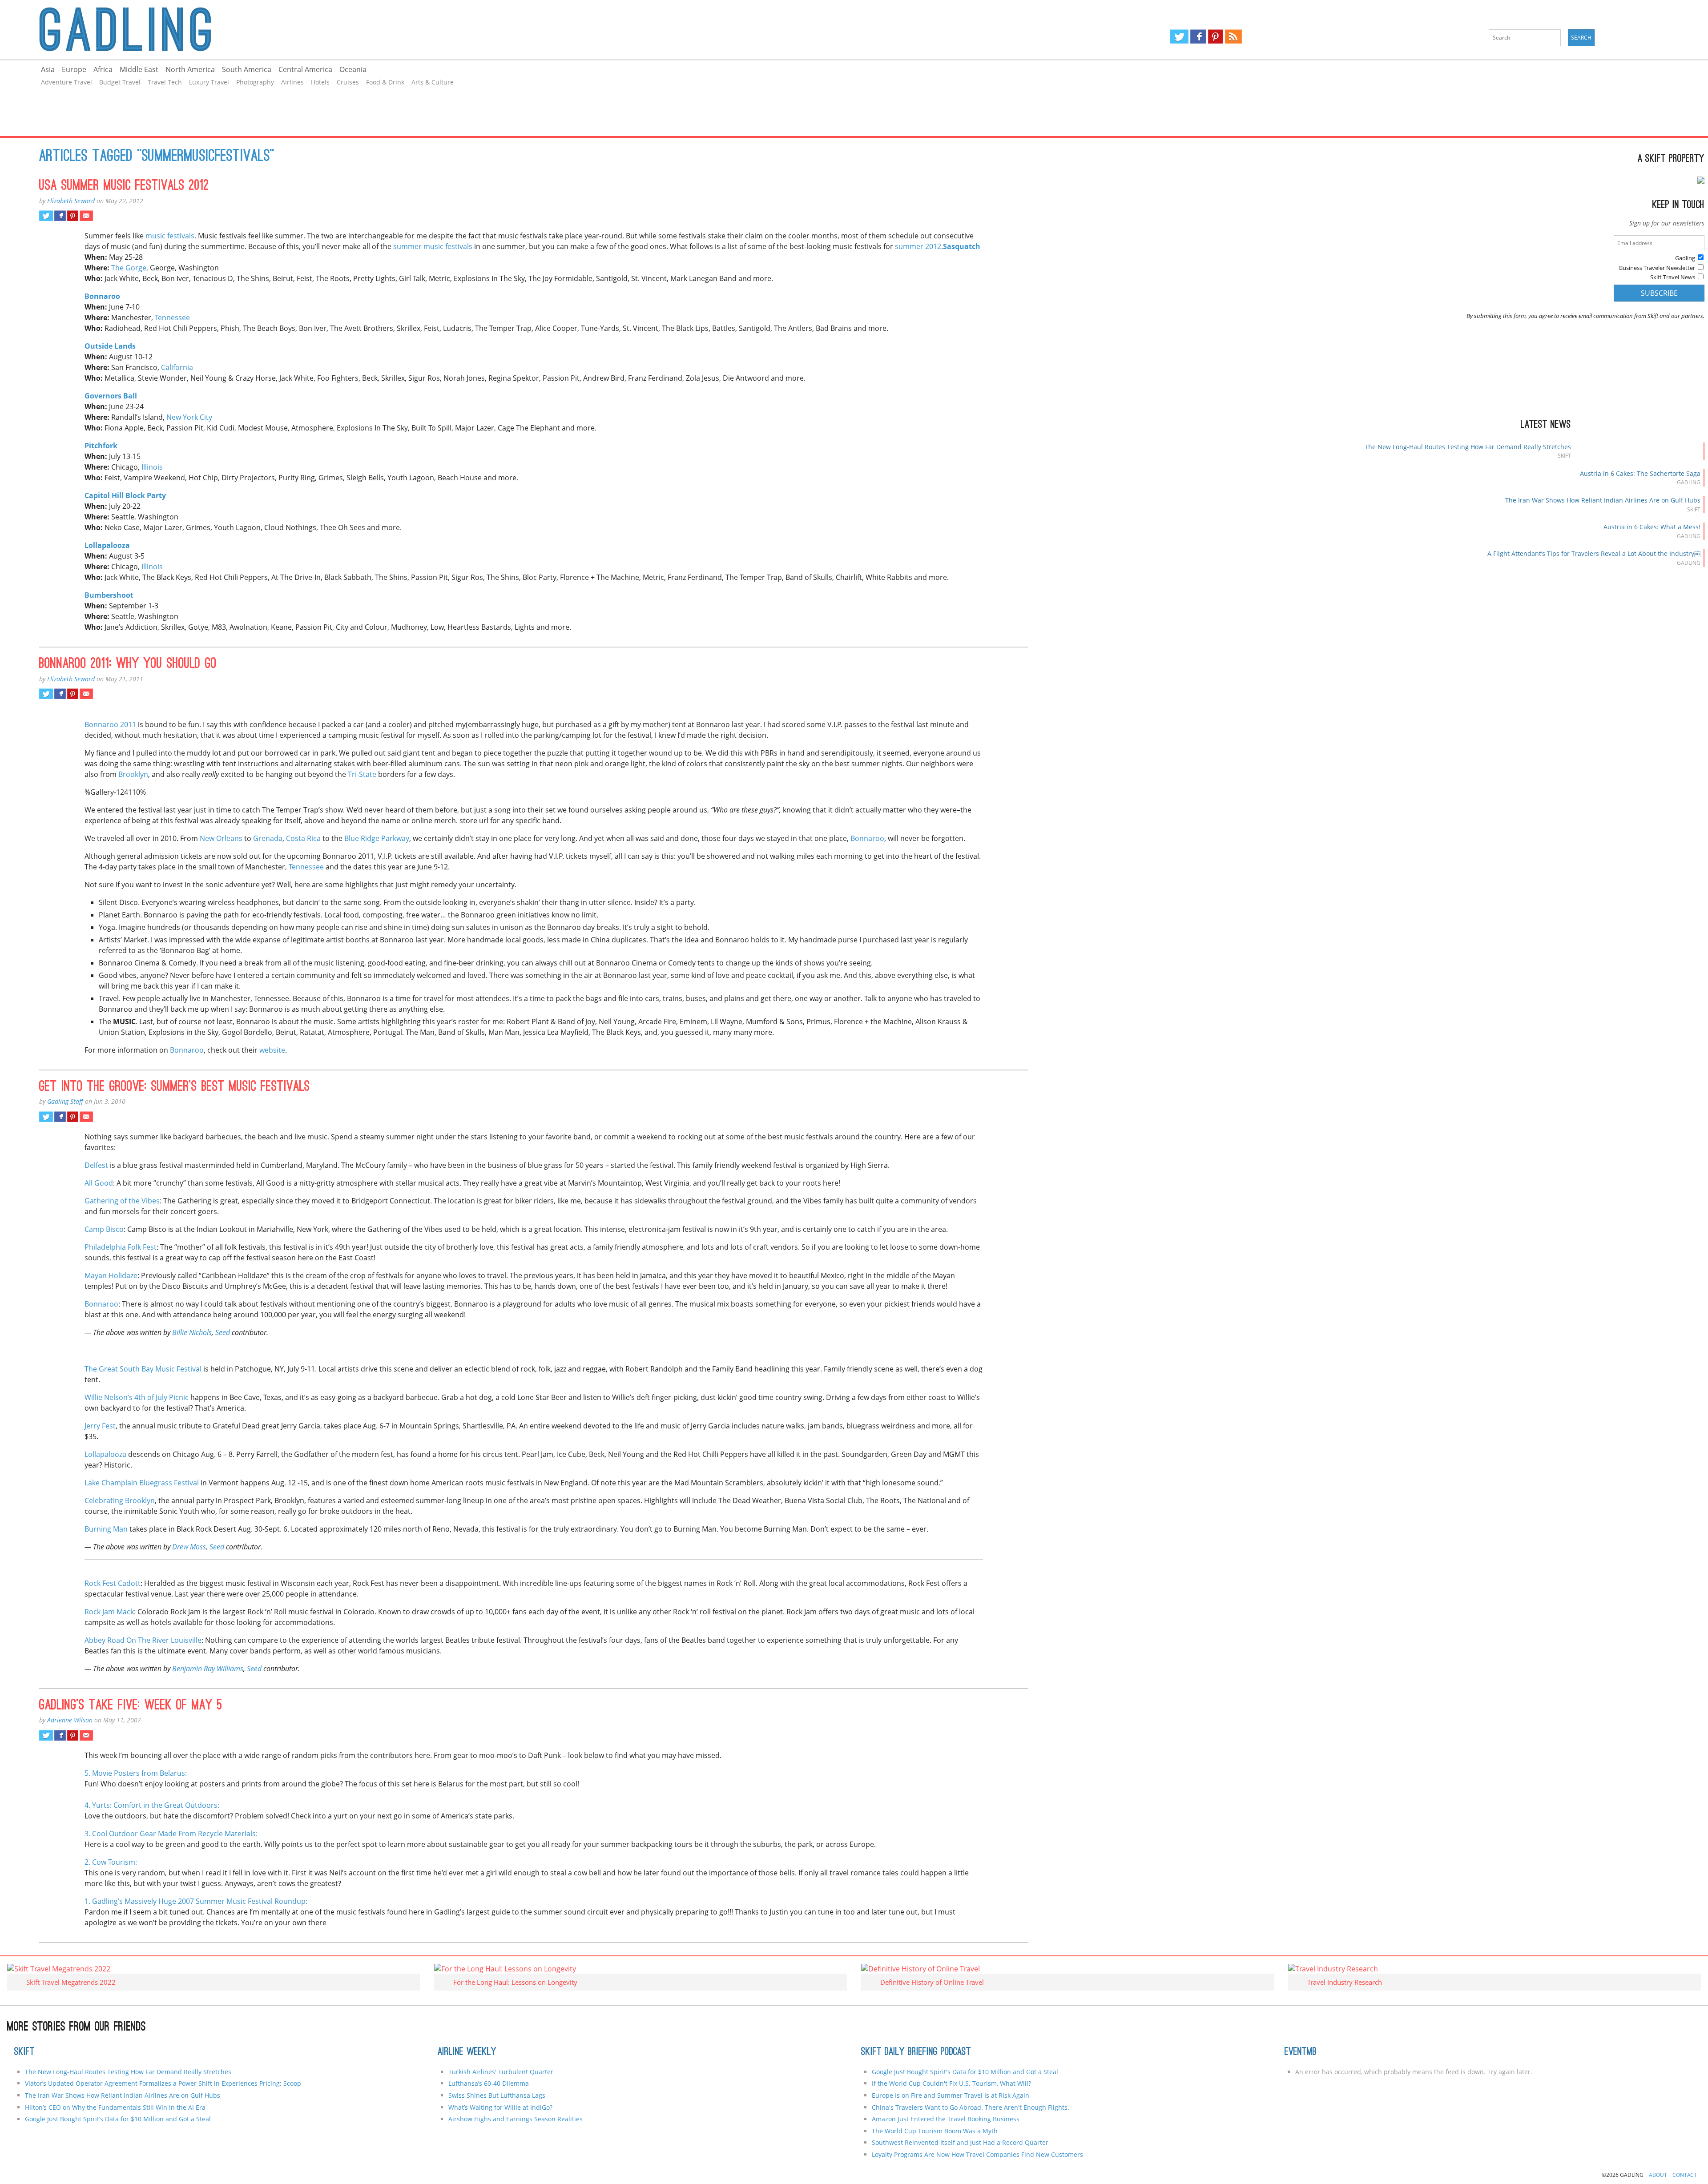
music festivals (170, 236)
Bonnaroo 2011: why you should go (128, 664)
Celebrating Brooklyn (120, 1500)
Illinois (152, 467)
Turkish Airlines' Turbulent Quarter (501, 2072)
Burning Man (106, 1529)
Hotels (320, 82)
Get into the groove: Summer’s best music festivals (175, 1087)
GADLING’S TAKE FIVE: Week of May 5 (131, 1706)
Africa (103, 69)
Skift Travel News (1673, 277)
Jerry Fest (100, 1426)
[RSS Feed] (1233, 36)
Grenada (268, 838)
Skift (24, 2052)
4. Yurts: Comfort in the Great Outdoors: (152, 1805)
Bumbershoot (109, 595)
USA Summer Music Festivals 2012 (124, 186)
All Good (99, 1183)
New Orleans (221, 838)
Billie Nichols (192, 1332)
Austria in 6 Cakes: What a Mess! (1652, 527)
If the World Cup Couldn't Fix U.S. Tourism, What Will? (951, 2083)
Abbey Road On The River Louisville (143, 1640)
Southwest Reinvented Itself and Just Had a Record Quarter (960, 2142)
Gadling (427, 29)
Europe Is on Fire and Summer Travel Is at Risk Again (951, 2095)
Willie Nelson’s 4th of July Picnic (137, 1397)
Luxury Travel (209, 82)
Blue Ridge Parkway (377, 838)
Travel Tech (165, 82)
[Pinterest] (1216, 36)
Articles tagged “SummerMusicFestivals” (157, 157)
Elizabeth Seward (71, 201)
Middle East (139, 69)
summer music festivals (433, 246)
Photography (255, 82)
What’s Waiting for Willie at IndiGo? (500, 2107)
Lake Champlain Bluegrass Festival (142, 1483)
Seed (217, 1547)
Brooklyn (133, 774)
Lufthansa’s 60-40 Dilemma (489, 2083)
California (177, 367)
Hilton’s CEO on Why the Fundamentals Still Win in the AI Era (115, 2107)
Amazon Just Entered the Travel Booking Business (946, 2119)
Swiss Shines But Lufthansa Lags (497, 2095)
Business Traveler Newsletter (1657, 268)
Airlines (292, 82)
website (272, 1050)
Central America (305, 69)
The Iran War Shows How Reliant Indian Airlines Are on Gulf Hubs (1603, 500)
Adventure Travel (66, 82)
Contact (1685, 2175)
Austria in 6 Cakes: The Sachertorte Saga (1640, 473)
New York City (189, 417)
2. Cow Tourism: (111, 1862)
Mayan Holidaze (111, 1275)
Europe (74, 69)
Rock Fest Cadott (113, 1583)
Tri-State (362, 774)
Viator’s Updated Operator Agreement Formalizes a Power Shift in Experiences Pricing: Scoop (163, 2083)
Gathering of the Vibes (122, 1201)
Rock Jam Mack (109, 1612)
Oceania (353, 69)
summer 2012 (918, 246)
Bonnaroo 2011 (110, 724)
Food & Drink (385, 82)
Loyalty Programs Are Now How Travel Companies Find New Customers (977, 2154)
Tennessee (172, 318)
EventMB (1301, 2052)
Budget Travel (120, 82)
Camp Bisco (104, 1229)
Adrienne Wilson (70, 1720)
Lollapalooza (107, 545)
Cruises (348, 82)
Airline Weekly (467, 2052)
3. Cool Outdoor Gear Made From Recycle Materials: (171, 1834)
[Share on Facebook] (60, 216)
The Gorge (129, 268)
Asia (48, 69)
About (1658, 2175)
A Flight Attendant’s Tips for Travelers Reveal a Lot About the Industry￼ (1594, 553)
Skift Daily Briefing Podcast (916, 2052)
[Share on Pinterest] (73, 216)
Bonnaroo (867, 838)
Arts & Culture (433, 82)
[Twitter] (1179, 36)
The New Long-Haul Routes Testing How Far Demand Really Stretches (1468, 447)
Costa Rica (303, 838)
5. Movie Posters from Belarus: (136, 1773)
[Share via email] (86, 216)
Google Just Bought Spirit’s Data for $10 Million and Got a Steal (118, 2119)
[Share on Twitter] (46, 216)
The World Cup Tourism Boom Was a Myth (935, 2131)
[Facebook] (1198, 36)
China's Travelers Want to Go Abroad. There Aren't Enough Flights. (971, 2107)
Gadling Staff (65, 1101)
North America (190, 69)
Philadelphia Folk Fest (121, 1247)
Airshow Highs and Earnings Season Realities (516, 2119)
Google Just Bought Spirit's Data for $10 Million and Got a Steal (965, 2072)
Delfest (96, 1165)
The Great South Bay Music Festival (143, 1369)
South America (247, 69)
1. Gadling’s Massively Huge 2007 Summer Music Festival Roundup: (196, 1901)
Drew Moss (189, 1547)
